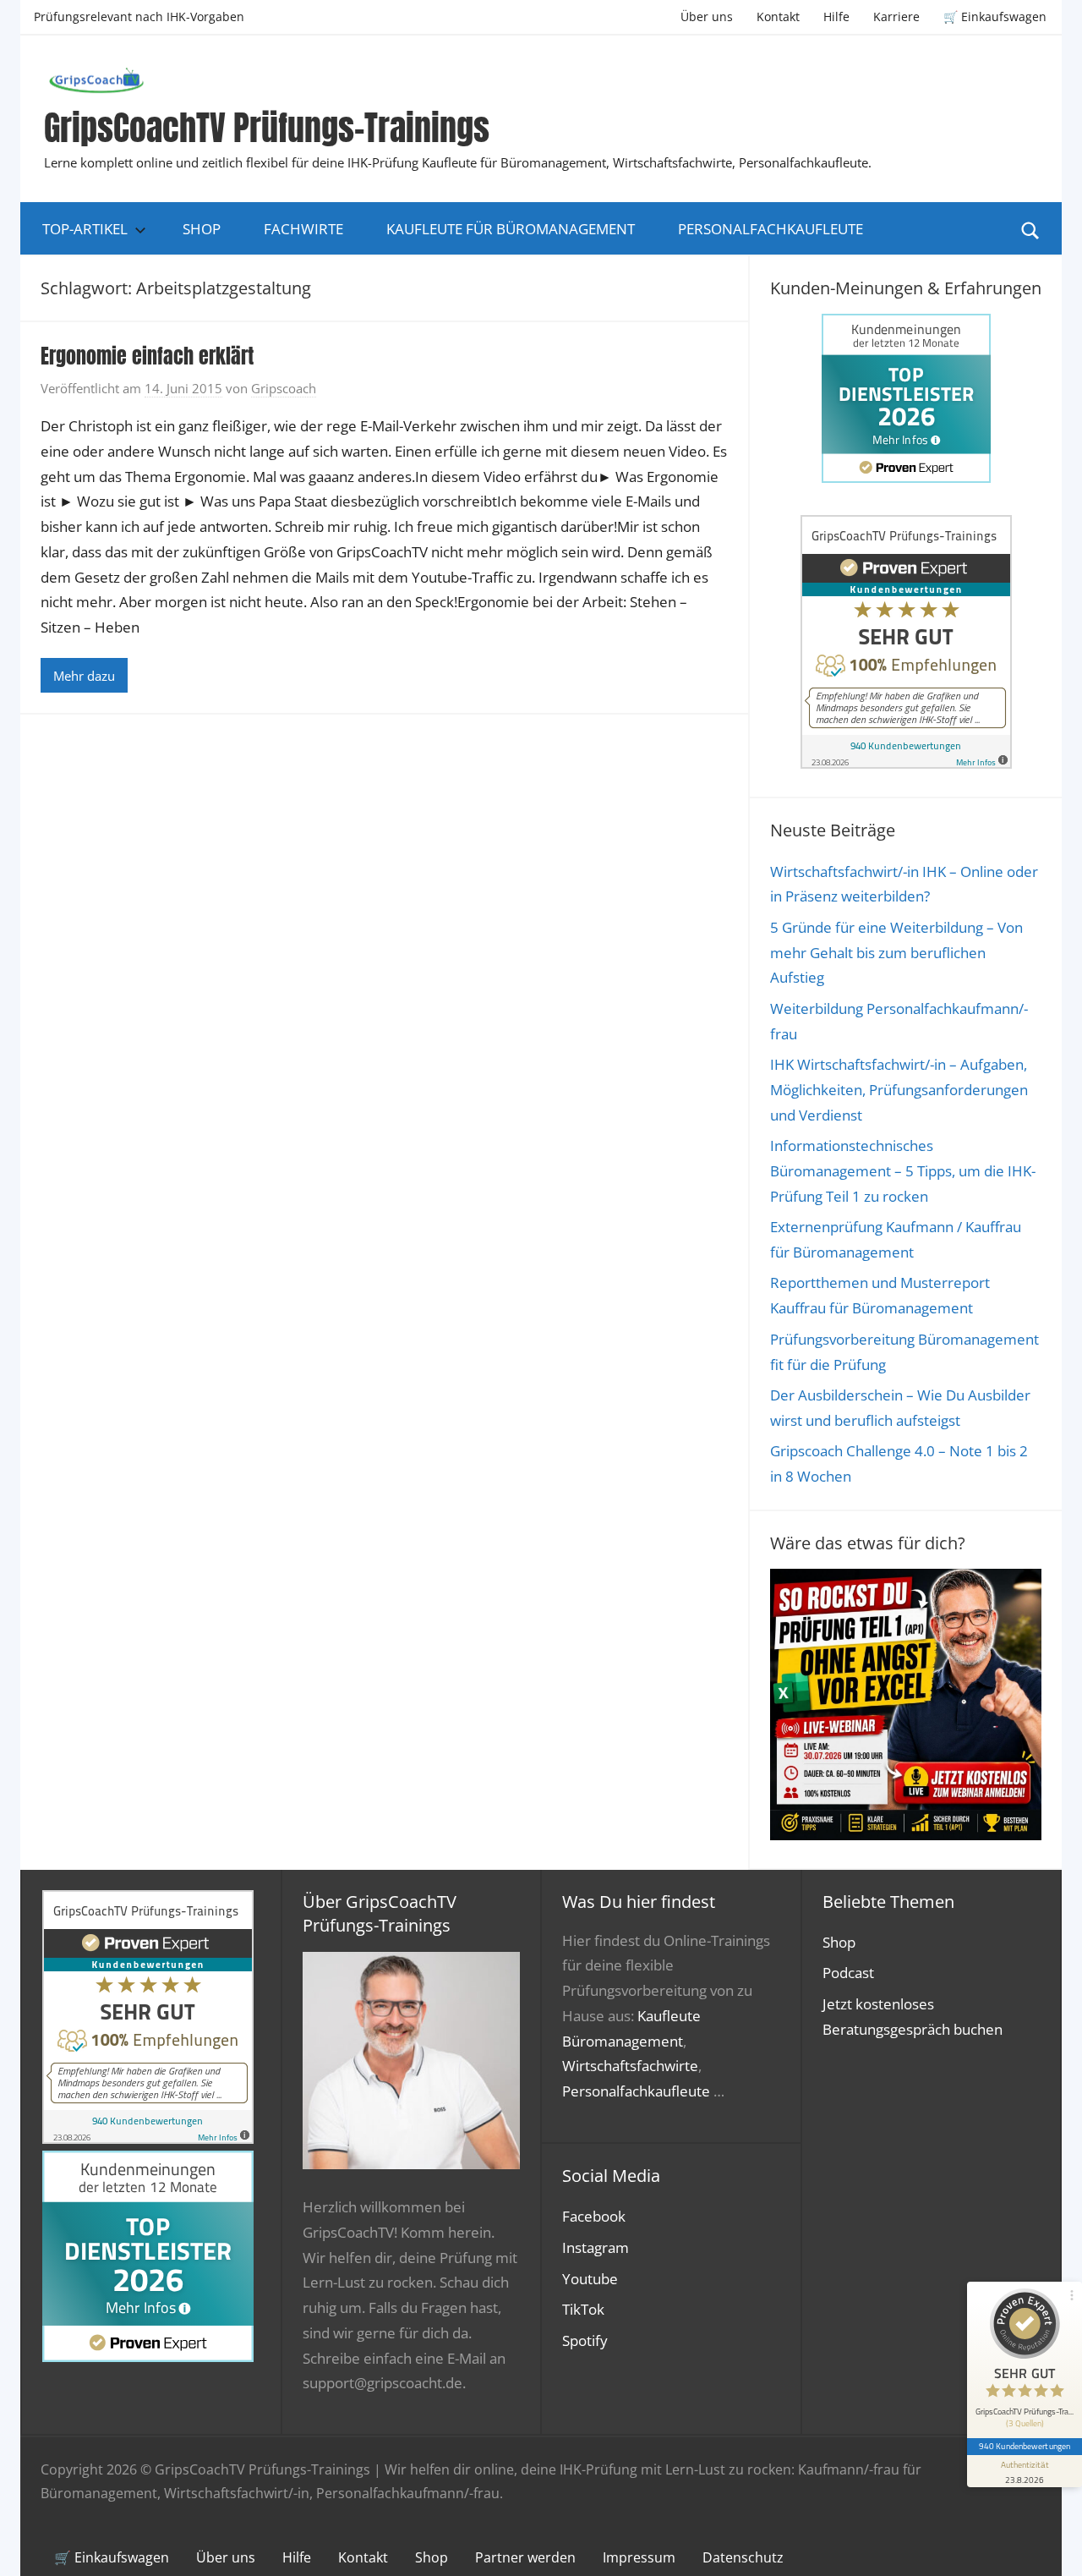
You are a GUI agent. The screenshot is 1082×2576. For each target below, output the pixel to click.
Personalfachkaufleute (771, 229)
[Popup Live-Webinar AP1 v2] (906, 1835)
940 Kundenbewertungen (1025, 2446)
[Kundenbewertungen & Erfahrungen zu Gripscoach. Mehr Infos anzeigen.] (906, 763)
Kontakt (778, 16)
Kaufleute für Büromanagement (511, 229)
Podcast (848, 1973)
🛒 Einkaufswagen (995, 16)
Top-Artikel (85, 229)
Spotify (585, 2340)
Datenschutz (743, 2557)
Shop (202, 229)
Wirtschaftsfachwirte (630, 2066)
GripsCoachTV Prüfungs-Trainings (267, 128)
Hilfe (836, 16)
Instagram (596, 2247)
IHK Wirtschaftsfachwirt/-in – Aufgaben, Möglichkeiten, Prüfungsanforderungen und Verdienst (899, 1090)
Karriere (896, 16)
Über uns (707, 16)
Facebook (594, 2216)
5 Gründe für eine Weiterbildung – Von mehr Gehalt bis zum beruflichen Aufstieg (896, 953)
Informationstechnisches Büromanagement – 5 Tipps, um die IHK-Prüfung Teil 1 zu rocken (903, 1171)
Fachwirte (303, 229)
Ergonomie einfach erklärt (147, 356)
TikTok (583, 2309)
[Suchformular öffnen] (1030, 229)
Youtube (590, 2279)
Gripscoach (284, 388)
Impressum (639, 2557)
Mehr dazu (84, 676)
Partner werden (525, 2557)
